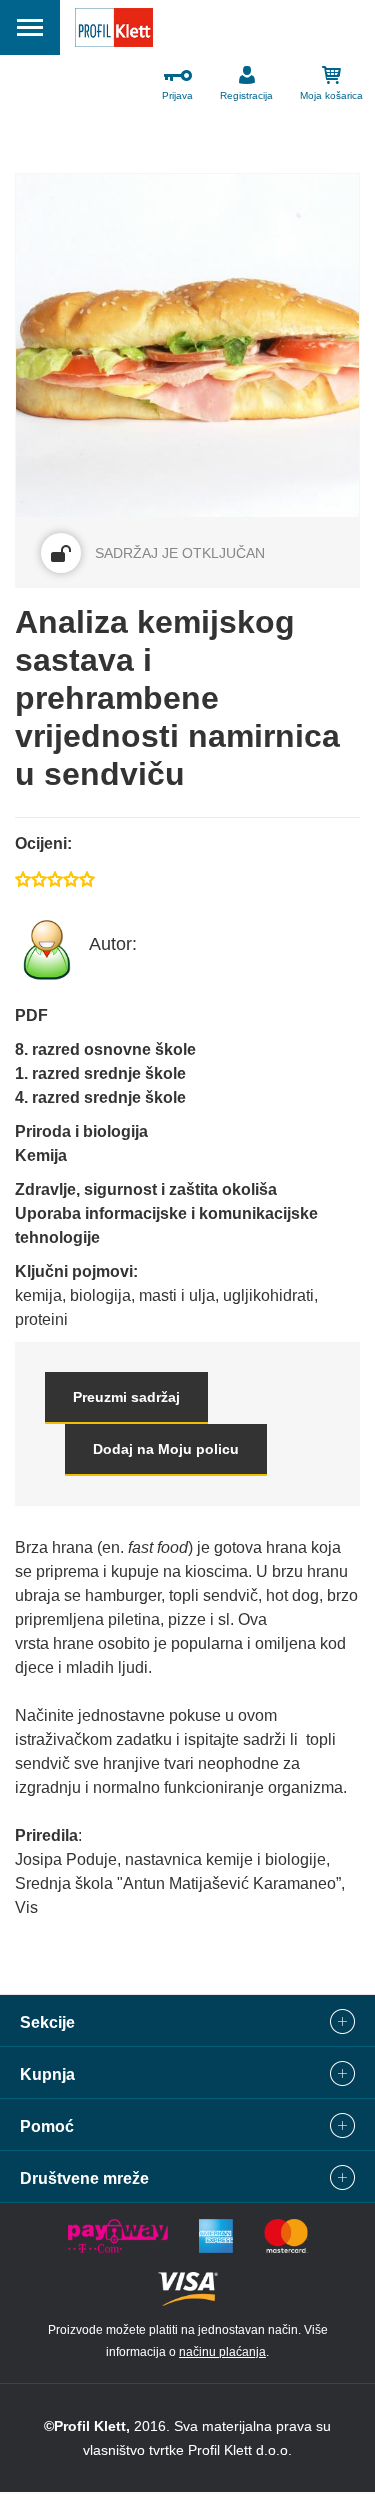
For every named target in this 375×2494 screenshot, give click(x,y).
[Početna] (114, 31)
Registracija (246, 95)
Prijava (177, 95)
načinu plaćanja (222, 2352)
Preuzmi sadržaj (126, 1397)
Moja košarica (331, 95)
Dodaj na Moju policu (166, 1449)
